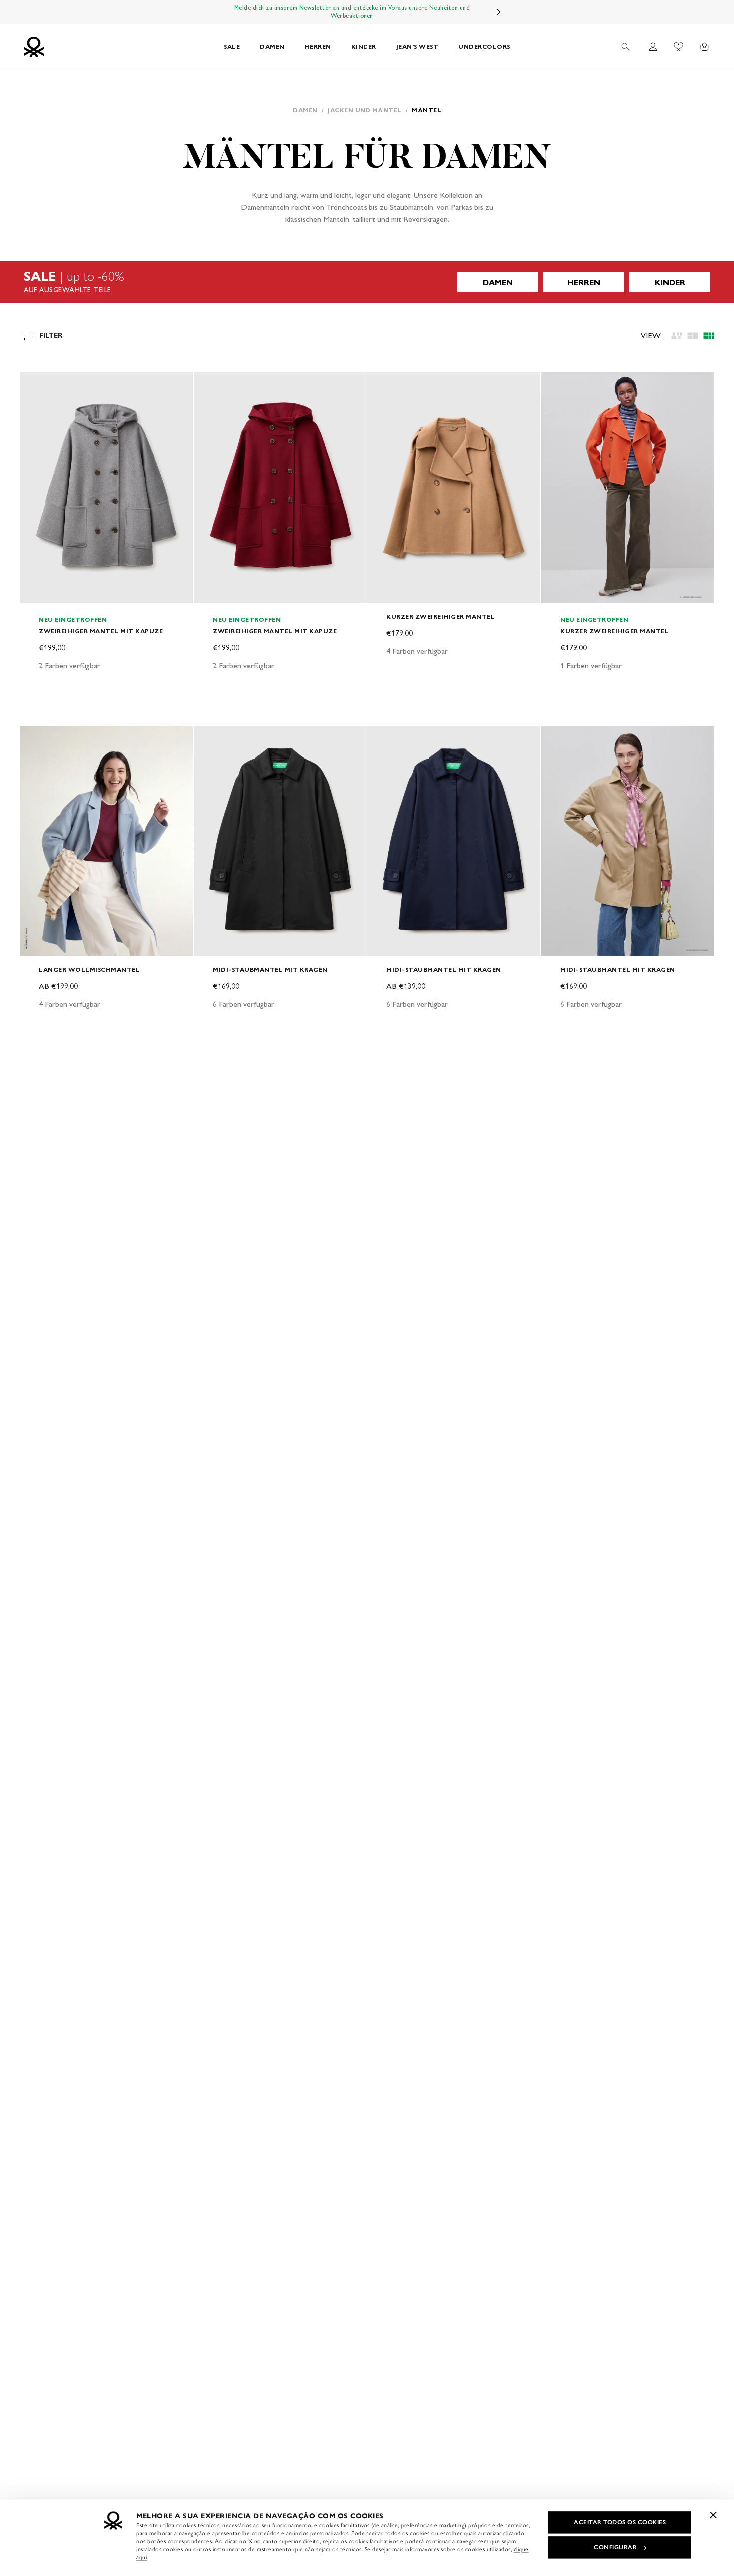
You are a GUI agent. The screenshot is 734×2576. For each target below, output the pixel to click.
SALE (232, 47)
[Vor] (499, 12)
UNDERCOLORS (484, 47)
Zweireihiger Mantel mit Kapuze (101, 631)
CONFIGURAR (615, 2547)
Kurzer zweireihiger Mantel (441, 617)
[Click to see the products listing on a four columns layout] (693, 336)
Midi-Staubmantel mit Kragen (270, 970)
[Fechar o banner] (713, 2515)
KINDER (364, 47)
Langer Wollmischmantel (89, 970)
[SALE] (367, 282)
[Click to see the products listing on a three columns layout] (709, 336)
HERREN (318, 47)
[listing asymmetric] (677, 336)
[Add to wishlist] (36, 385)
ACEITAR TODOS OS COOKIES (620, 2522)
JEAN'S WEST (418, 47)
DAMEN (272, 47)
